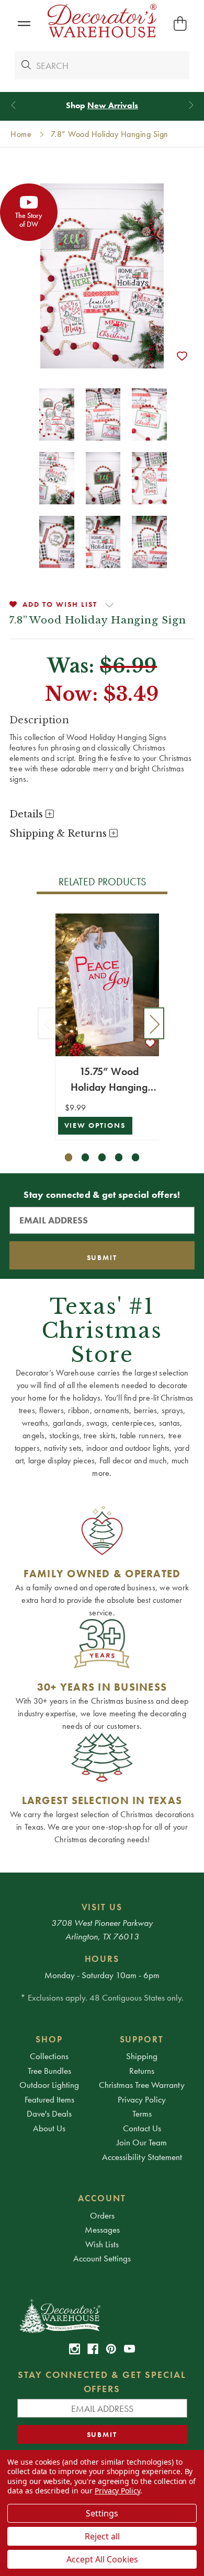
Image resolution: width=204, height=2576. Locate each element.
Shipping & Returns (59, 834)
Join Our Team (142, 2142)
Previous (48, 1024)
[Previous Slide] (13, 105)
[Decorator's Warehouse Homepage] (102, 2315)
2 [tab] (86, 1157)
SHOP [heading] (49, 2039)
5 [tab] (136, 1157)
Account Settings (102, 2258)
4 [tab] (119, 1157)
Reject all (102, 2536)
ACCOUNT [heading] (102, 2198)
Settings (102, 2513)
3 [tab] (102, 1157)
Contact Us (142, 2128)
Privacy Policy (142, 2099)
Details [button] (27, 814)
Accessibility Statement (142, 2157)
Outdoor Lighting (49, 2085)
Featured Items (49, 2099)
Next (154, 1024)
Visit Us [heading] (102, 1907)
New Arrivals (113, 105)
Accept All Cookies (102, 2559)
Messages (102, 2230)
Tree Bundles (49, 2071)
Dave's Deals (49, 2113)
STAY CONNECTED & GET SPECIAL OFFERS (102, 2382)
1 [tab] (69, 1157)
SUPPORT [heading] (142, 2039)
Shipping (142, 2056)
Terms (142, 2113)
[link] (75, 2349)
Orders (102, 2215)
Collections (49, 2056)
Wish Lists (102, 2244)
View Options (95, 1125)
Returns (142, 2071)
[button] (24, 24)
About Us (49, 2128)
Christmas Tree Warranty (142, 2085)
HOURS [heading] (102, 1959)
